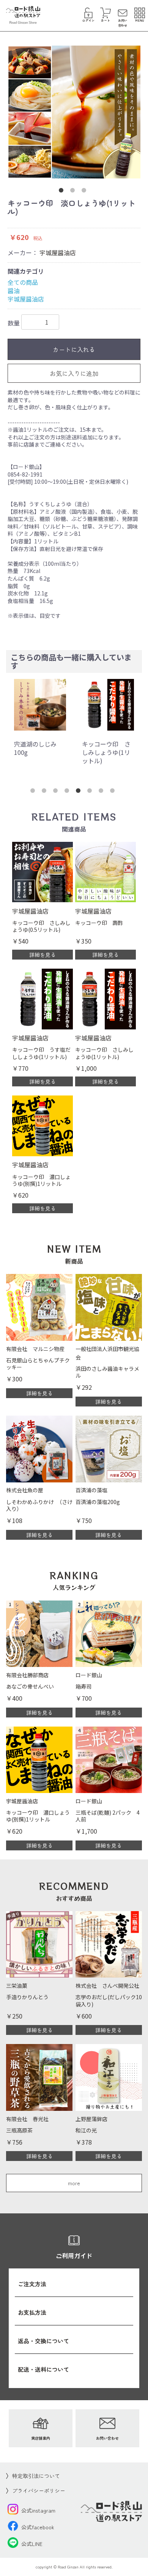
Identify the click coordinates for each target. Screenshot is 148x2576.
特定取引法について (36, 2476)
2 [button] (74, 192)
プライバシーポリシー (39, 2491)
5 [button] (80, 792)
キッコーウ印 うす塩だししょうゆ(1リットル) (106, 752)
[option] (74, 112)
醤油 (14, 290)
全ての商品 (23, 282)
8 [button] (114, 792)
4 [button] (68, 792)
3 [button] (85, 192)
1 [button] (63, 192)
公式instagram (38, 2510)
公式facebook (38, 2527)
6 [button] (91, 792)
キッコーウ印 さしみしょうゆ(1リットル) (38, 752)
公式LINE (32, 2544)
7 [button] (102, 792)
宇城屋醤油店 (58, 253)
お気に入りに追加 (74, 373)
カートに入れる (74, 349)
